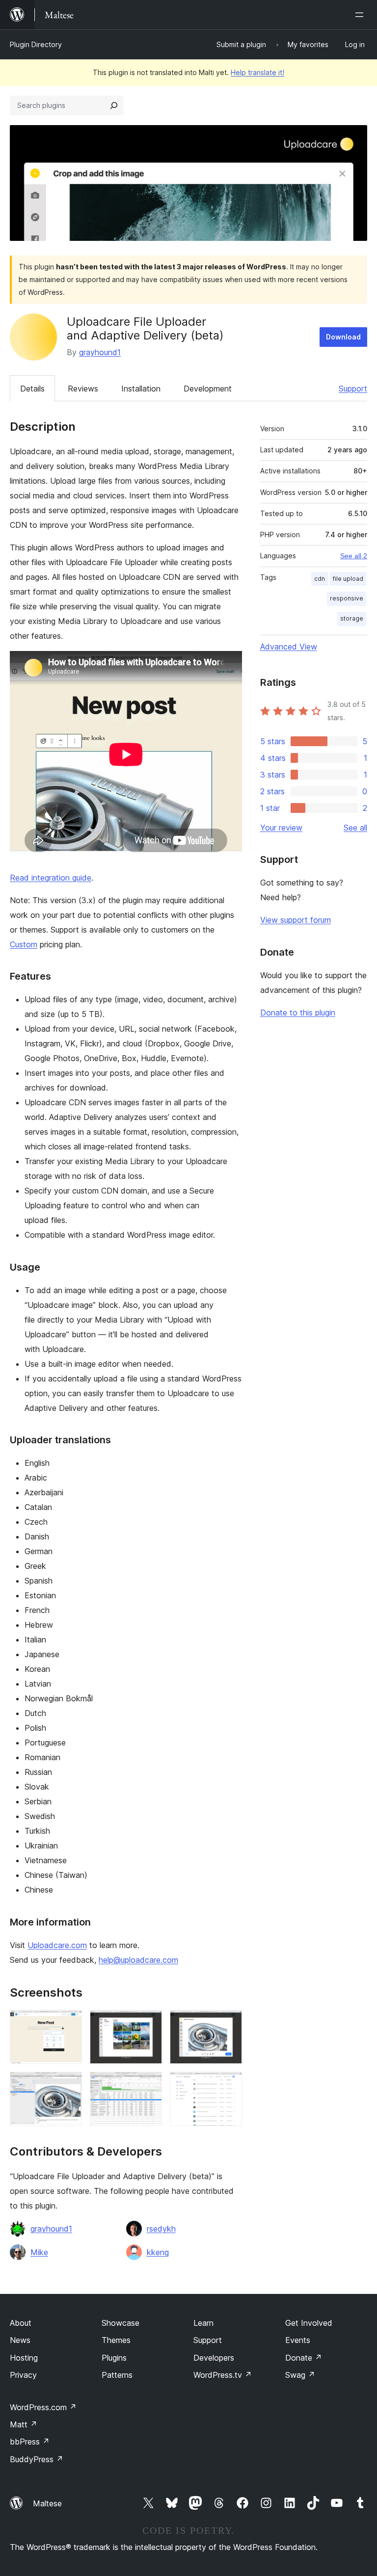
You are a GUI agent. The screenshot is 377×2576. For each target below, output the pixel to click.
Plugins (114, 2358)
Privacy (23, 2375)
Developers (214, 2358)
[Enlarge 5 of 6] (149, 2085)
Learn (203, 2323)
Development (208, 389)
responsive (347, 598)
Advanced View (289, 647)
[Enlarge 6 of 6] (229, 2085)
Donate (304, 2358)
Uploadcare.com (57, 1945)
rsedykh (161, 2229)
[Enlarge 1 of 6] (69, 2023)
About (21, 2323)
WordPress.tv (223, 2375)
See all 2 (354, 556)
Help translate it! (257, 72)
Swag (300, 2375)
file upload (348, 579)
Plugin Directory (36, 44)
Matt (24, 2424)
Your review (281, 828)
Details (32, 389)
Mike (39, 2252)
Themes (116, 2340)
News (20, 2340)
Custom (24, 944)
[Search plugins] (114, 105)
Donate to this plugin (298, 1013)
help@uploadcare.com (138, 1960)
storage (352, 618)
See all (355, 828)
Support (353, 389)
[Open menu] (361, 15)
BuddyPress (37, 2459)
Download (343, 337)
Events (298, 2340)
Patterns (117, 2375)
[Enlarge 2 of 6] (149, 2023)
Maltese (47, 2503)
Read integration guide (51, 878)
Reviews (83, 389)
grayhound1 (100, 352)
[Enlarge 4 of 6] (69, 2085)
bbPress (30, 2442)
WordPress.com (43, 2407)
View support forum (296, 920)
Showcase (121, 2323)
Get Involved (309, 2323)
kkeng (158, 2252)
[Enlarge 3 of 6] (229, 2023)
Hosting (24, 2358)
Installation (141, 389)
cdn (320, 579)
